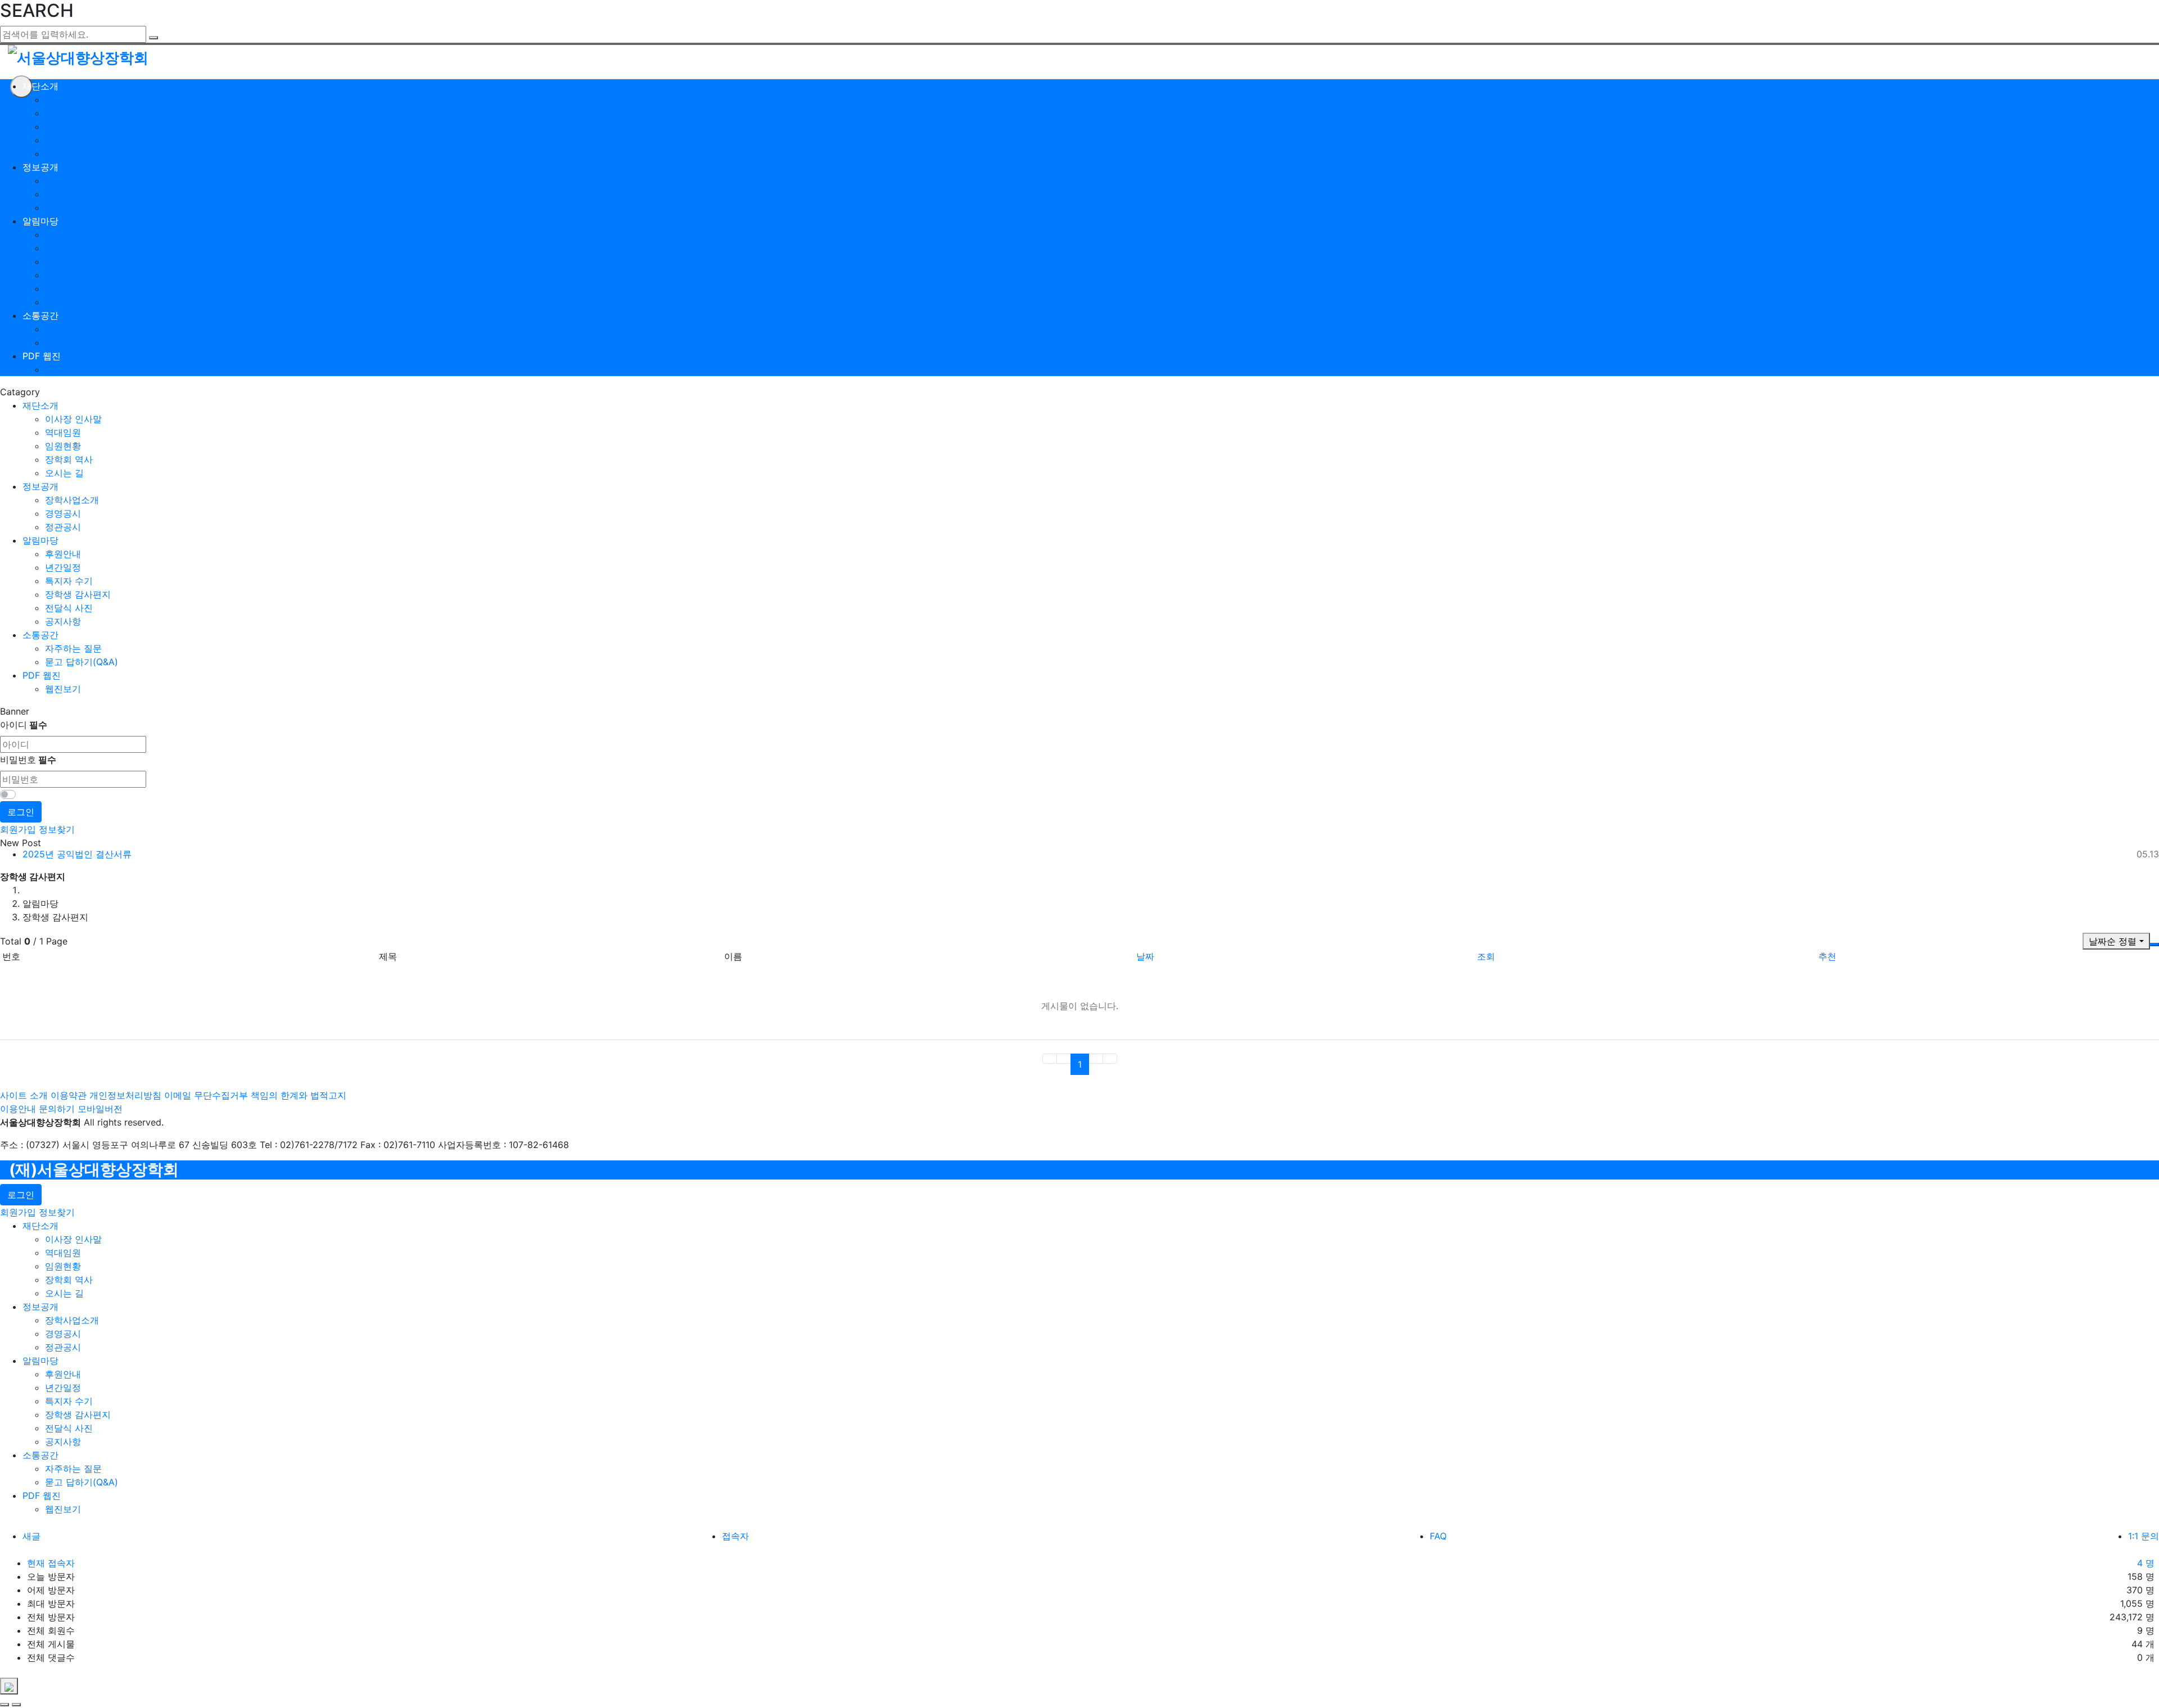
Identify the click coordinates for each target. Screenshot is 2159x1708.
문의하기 (57, 1109)
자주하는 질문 (73, 329)
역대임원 (63, 113)
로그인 (21, 812)
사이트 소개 (24, 1095)
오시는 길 (64, 153)
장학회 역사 (69, 140)
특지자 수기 (69, 261)
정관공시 (63, 207)
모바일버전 (100, 1109)
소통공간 (40, 315)
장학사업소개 (72, 180)
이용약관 (69, 1095)
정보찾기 (57, 829)
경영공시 (63, 194)
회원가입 (18, 829)
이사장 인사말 (73, 100)
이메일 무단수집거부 (206, 1095)
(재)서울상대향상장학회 (94, 1169)
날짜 (1145, 956)
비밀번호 (28, 760)
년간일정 (63, 248)
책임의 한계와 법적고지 (299, 1095)
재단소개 (40, 86)
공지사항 (63, 302)
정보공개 (40, 167)
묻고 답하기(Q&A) (82, 342)
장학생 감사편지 (78, 275)
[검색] (21, 87)
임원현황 (63, 126)
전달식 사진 (69, 288)
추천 (1827, 956)
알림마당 (40, 221)
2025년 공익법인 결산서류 (77, 854)
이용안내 (18, 1109)
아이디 (24, 725)
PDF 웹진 (42, 356)
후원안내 (63, 234)
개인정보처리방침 (125, 1095)
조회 (1486, 956)
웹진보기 (63, 369)
